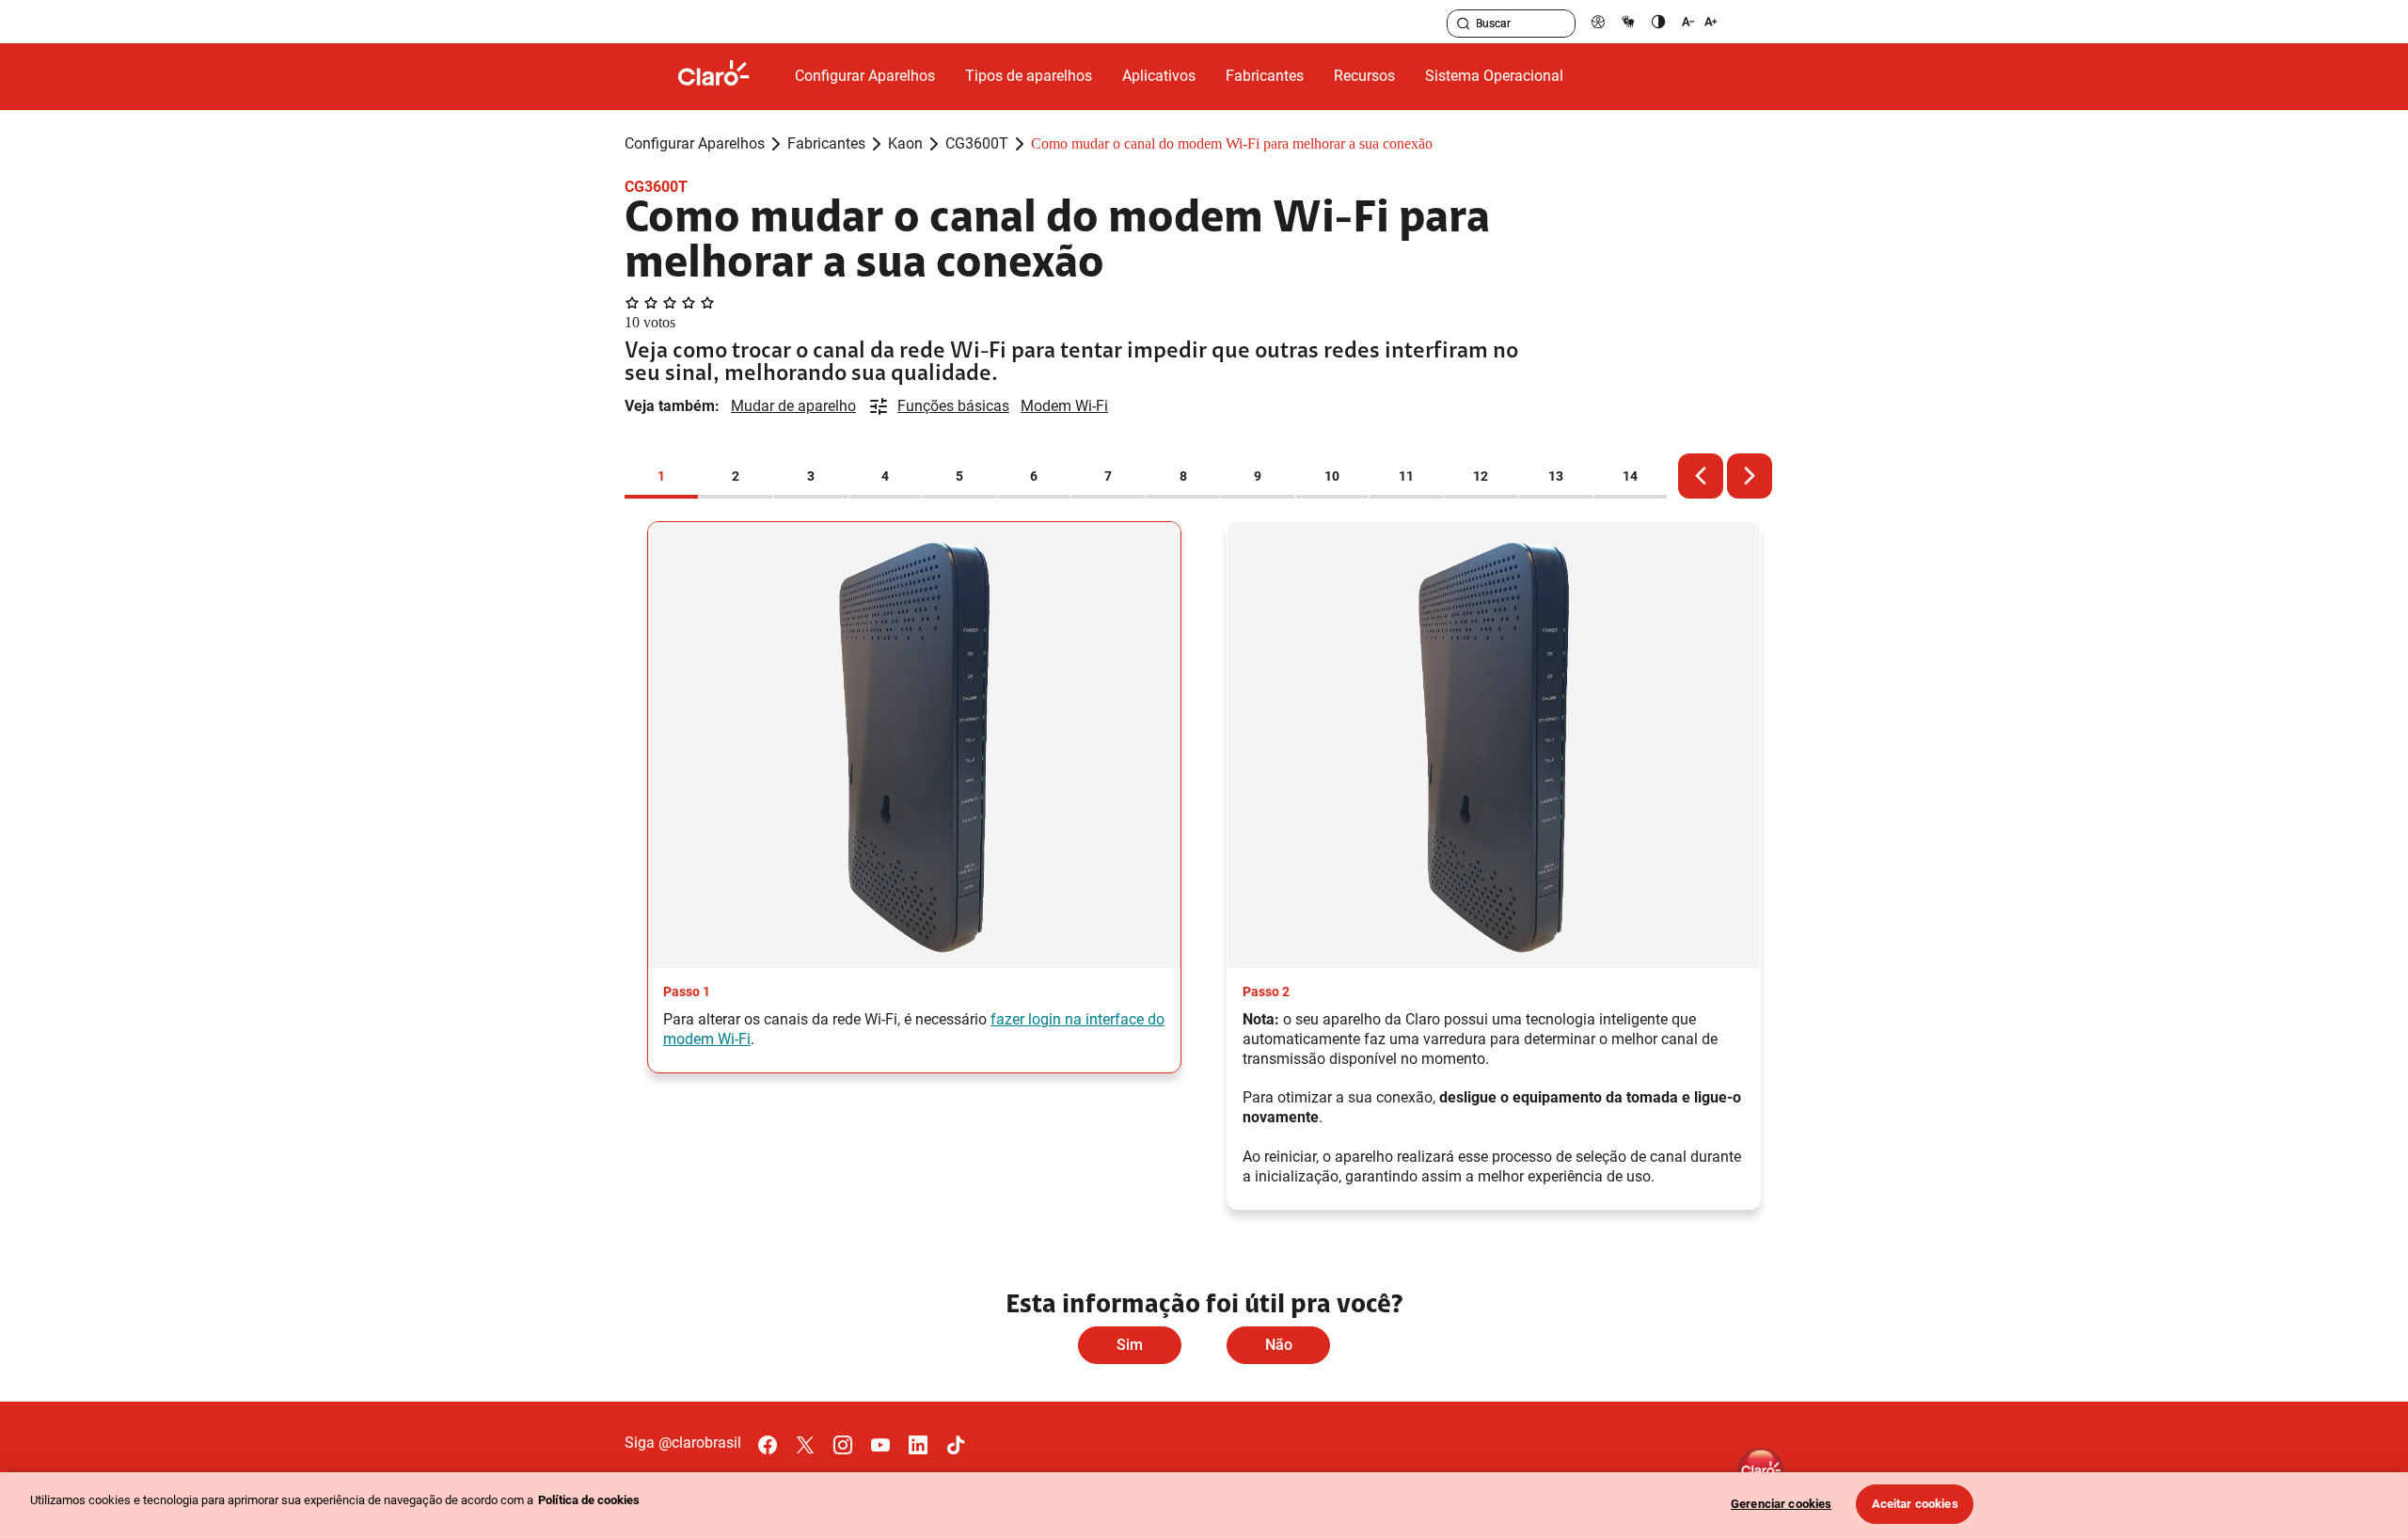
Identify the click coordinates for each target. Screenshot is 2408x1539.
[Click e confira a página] (729, 77)
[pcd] (1598, 21)
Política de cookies (589, 1500)
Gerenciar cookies (1781, 1504)
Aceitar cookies (1915, 1504)
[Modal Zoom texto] (1700, 21)
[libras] (1628, 21)
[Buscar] (1464, 24)
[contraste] (1658, 21)
